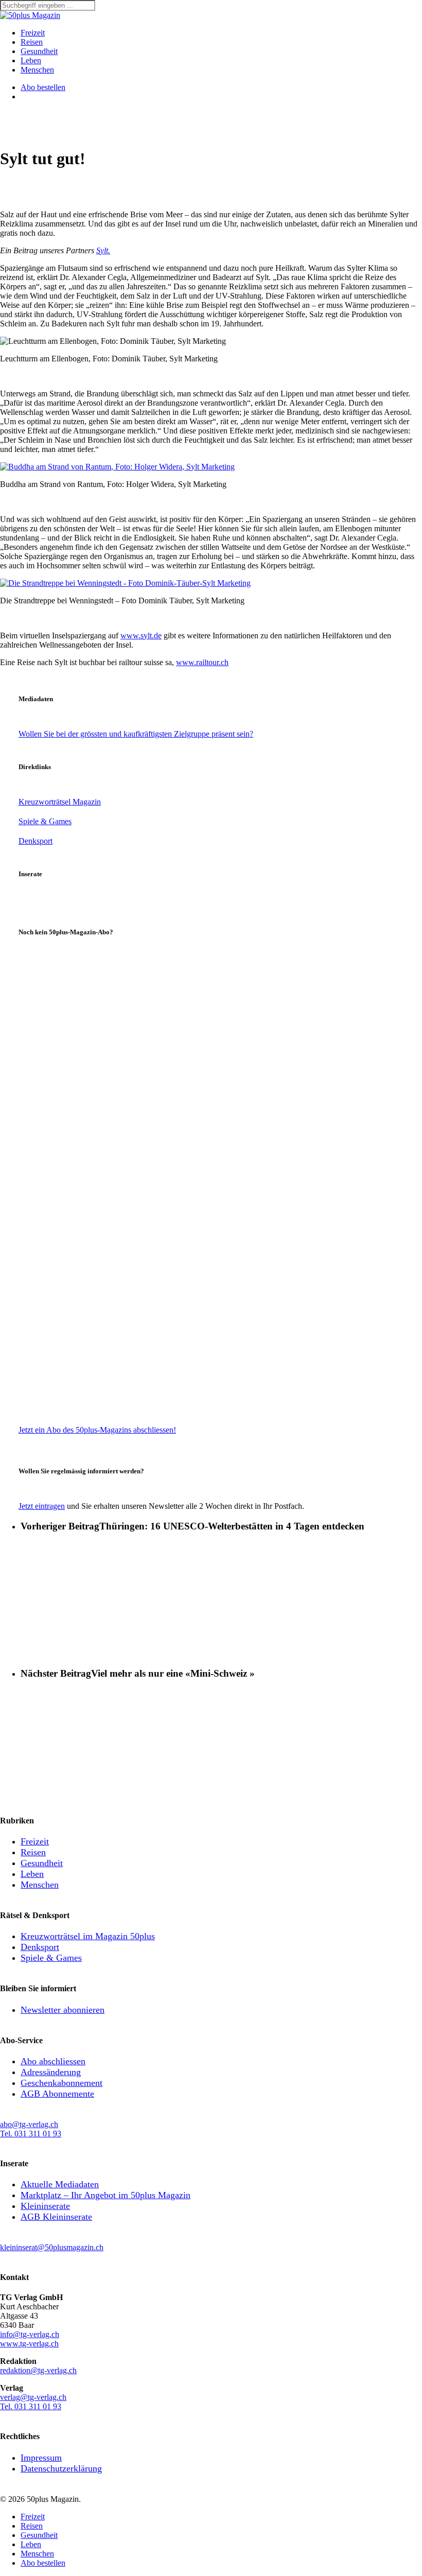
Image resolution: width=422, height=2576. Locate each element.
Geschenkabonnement (61, 2083)
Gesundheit (42, 1863)
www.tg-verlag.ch (29, 2344)
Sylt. (103, 250)
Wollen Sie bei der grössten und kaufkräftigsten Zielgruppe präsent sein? (136, 734)
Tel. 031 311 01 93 (31, 2134)
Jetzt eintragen (42, 1506)
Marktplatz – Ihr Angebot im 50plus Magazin (105, 2195)
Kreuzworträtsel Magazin (60, 802)
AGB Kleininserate (56, 2217)
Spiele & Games (45, 821)
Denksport (36, 841)
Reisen (33, 1852)
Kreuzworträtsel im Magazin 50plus (88, 1936)
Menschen (40, 1885)
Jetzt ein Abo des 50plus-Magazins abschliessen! (97, 1430)
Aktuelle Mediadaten (60, 2184)
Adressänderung (51, 2072)
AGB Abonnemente (57, 2094)
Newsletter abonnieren (63, 2010)
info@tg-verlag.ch (30, 2334)
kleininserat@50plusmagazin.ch (52, 2247)
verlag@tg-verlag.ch (33, 2397)
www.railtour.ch (202, 662)
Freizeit (35, 1841)
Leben (32, 1874)
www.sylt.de (141, 636)
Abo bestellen (43, 2563)
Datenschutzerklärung (61, 2468)
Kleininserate (45, 2206)
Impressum (41, 2458)
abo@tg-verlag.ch (29, 2124)
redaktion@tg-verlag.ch (38, 2370)
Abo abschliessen (53, 2061)
